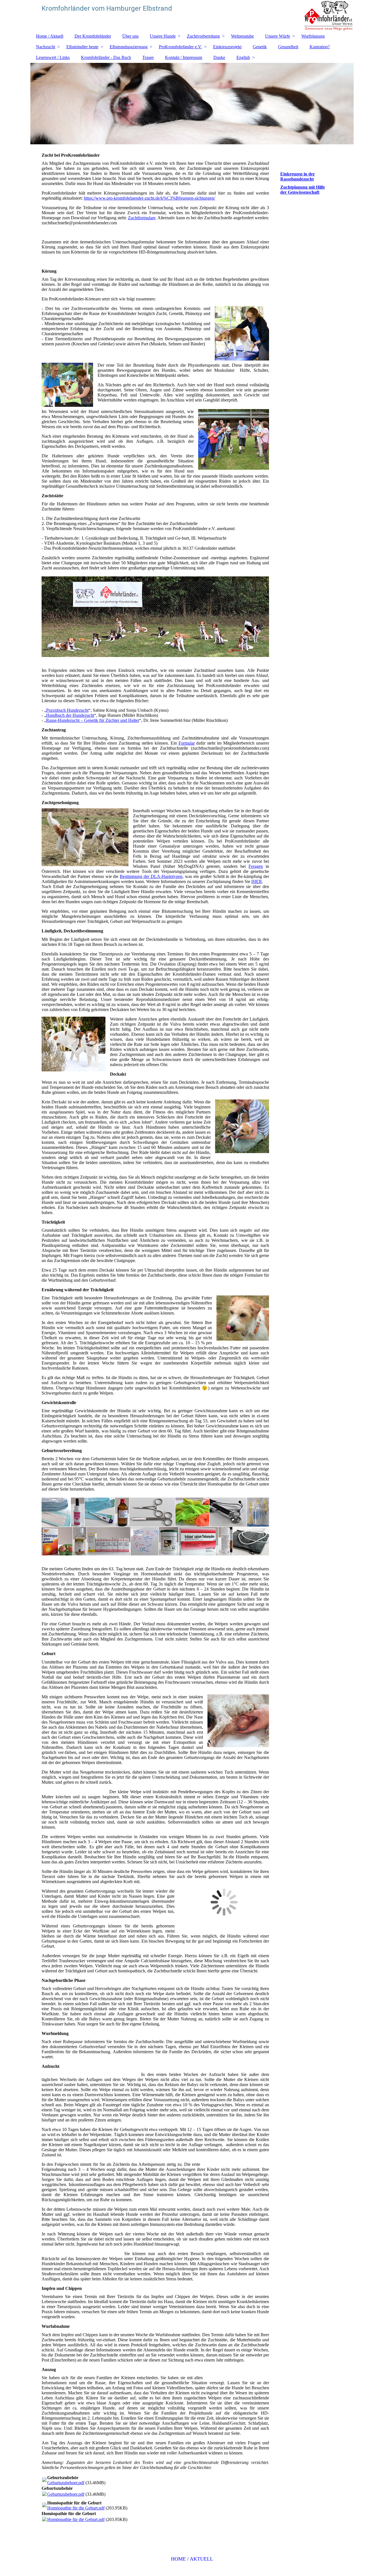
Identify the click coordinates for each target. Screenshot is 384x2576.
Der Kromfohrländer (93, 36)
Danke (219, 57)
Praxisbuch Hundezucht (67, 710)
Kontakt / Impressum (184, 57)
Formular (187, 743)
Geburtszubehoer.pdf (66, 2483)
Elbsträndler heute (82, 47)
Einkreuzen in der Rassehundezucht (298, 176)
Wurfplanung (313, 36)
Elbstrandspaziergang (129, 47)
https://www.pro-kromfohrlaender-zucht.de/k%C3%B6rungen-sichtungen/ (149, 198)
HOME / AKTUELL (192, 2559)
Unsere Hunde (163, 36)
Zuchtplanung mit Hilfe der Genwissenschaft (303, 190)
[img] (192, 15)
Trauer (148, 57)
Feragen (256, 866)
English (243, 57)
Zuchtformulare (142, 218)
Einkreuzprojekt (227, 47)
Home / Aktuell (50, 36)
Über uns (130, 36)
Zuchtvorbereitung (203, 36)
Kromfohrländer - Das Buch (106, 57)
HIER (257, 881)
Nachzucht (46, 47)
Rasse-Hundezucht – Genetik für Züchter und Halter (93, 720)
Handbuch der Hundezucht (70, 715)
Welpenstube (242, 36)
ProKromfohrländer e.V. (180, 47)
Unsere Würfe (278, 36)
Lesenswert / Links (53, 57)
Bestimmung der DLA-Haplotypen (151, 876)
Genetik (260, 47)
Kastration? (320, 47)
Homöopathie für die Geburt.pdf (76, 2508)
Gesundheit (288, 47)
